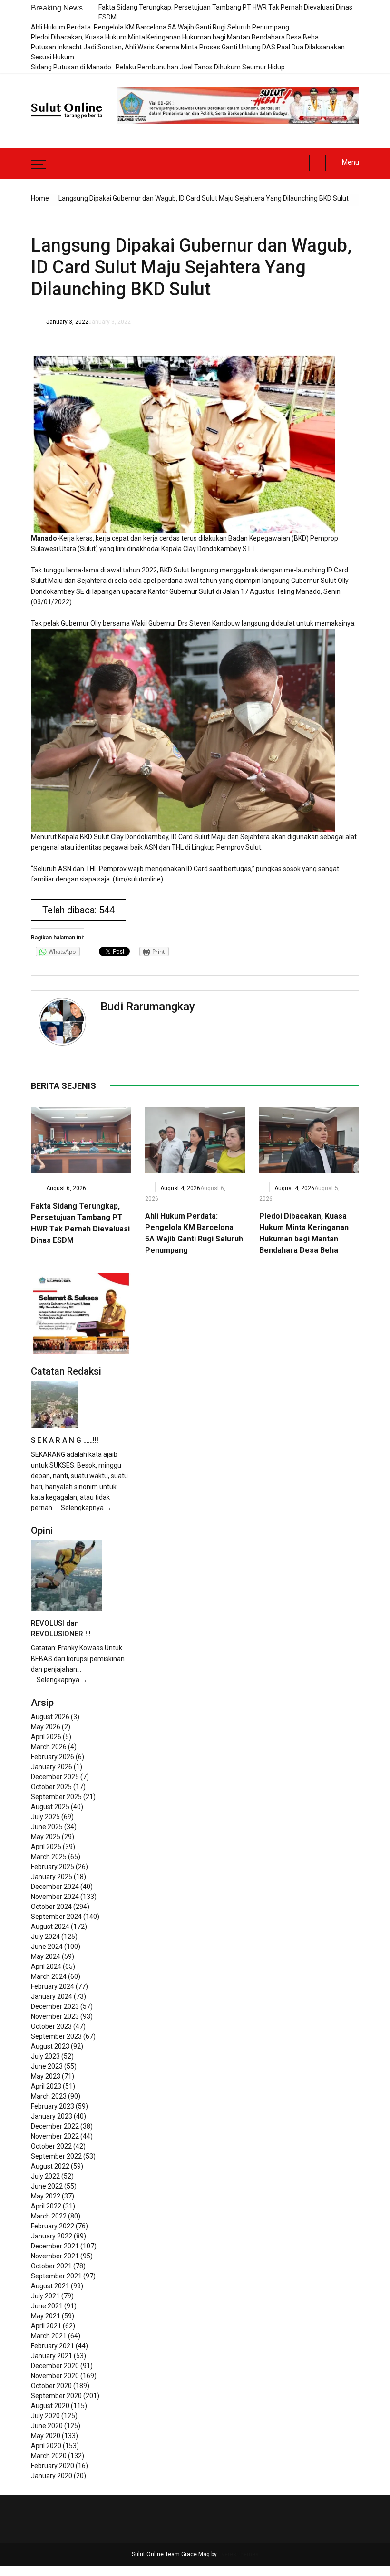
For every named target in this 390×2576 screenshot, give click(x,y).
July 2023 (45, 2056)
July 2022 (45, 2176)
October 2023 (51, 2026)
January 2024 (52, 1996)
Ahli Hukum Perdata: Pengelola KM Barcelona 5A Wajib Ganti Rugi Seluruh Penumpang (160, 27)
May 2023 (46, 2076)
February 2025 (53, 1867)
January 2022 (52, 2236)
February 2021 (53, 2346)
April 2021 (46, 2326)
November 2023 (55, 2016)
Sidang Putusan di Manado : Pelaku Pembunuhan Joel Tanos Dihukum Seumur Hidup (158, 67)
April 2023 (46, 2086)
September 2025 (56, 1797)
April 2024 (46, 1966)
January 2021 (52, 2356)
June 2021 (47, 2306)
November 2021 (55, 2256)
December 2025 (55, 1777)
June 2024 (47, 1947)
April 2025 (46, 1847)
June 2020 (47, 2426)
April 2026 (46, 1737)
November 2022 (55, 2136)
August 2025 (50, 1807)
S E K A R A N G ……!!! (65, 1440)
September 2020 (56, 2396)
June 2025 (47, 1827)
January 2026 (52, 1767)
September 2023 (56, 2036)
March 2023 (49, 2096)
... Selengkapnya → (83, 1508)
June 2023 (47, 2066)
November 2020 (55, 2376)
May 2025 (46, 1837)
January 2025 (52, 1877)
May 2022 (46, 2196)
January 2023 (52, 2116)
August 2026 (50, 1717)
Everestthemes (239, 2554)
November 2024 (55, 1897)
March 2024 (49, 1976)
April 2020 (46, 2446)
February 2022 (53, 2226)
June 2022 (47, 2186)
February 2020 (53, 2466)
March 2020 (49, 2456)
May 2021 (46, 2316)
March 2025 (49, 1857)
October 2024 (51, 1907)
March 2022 (49, 2216)
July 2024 (45, 1937)
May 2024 (46, 1956)
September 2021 (56, 2276)
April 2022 (46, 2206)
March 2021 (49, 2336)
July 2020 (45, 2416)
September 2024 (56, 1917)
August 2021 (50, 2286)
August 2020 (50, 2406)
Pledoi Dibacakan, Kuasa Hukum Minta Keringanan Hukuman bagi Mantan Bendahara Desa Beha (175, 37)
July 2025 (45, 1817)
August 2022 (50, 2166)
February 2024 (53, 1986)
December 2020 (55, 2366)
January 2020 (52, 2476)
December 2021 (55, 2246)
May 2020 (46, 2436)
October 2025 (51, 1787)
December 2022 (55, 2126)
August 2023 (50, 2046)
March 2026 (49, 1747)
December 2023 (55, 2006)
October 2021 (51, 2266)
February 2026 (53, 1757)
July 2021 (45, 2296)
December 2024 (55, 1887)
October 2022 (51, 2146)
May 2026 (46, 1727)
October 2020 (51, 2386)
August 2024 (50, 1927)
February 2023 (53, 2106)
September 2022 (56, 2156)
